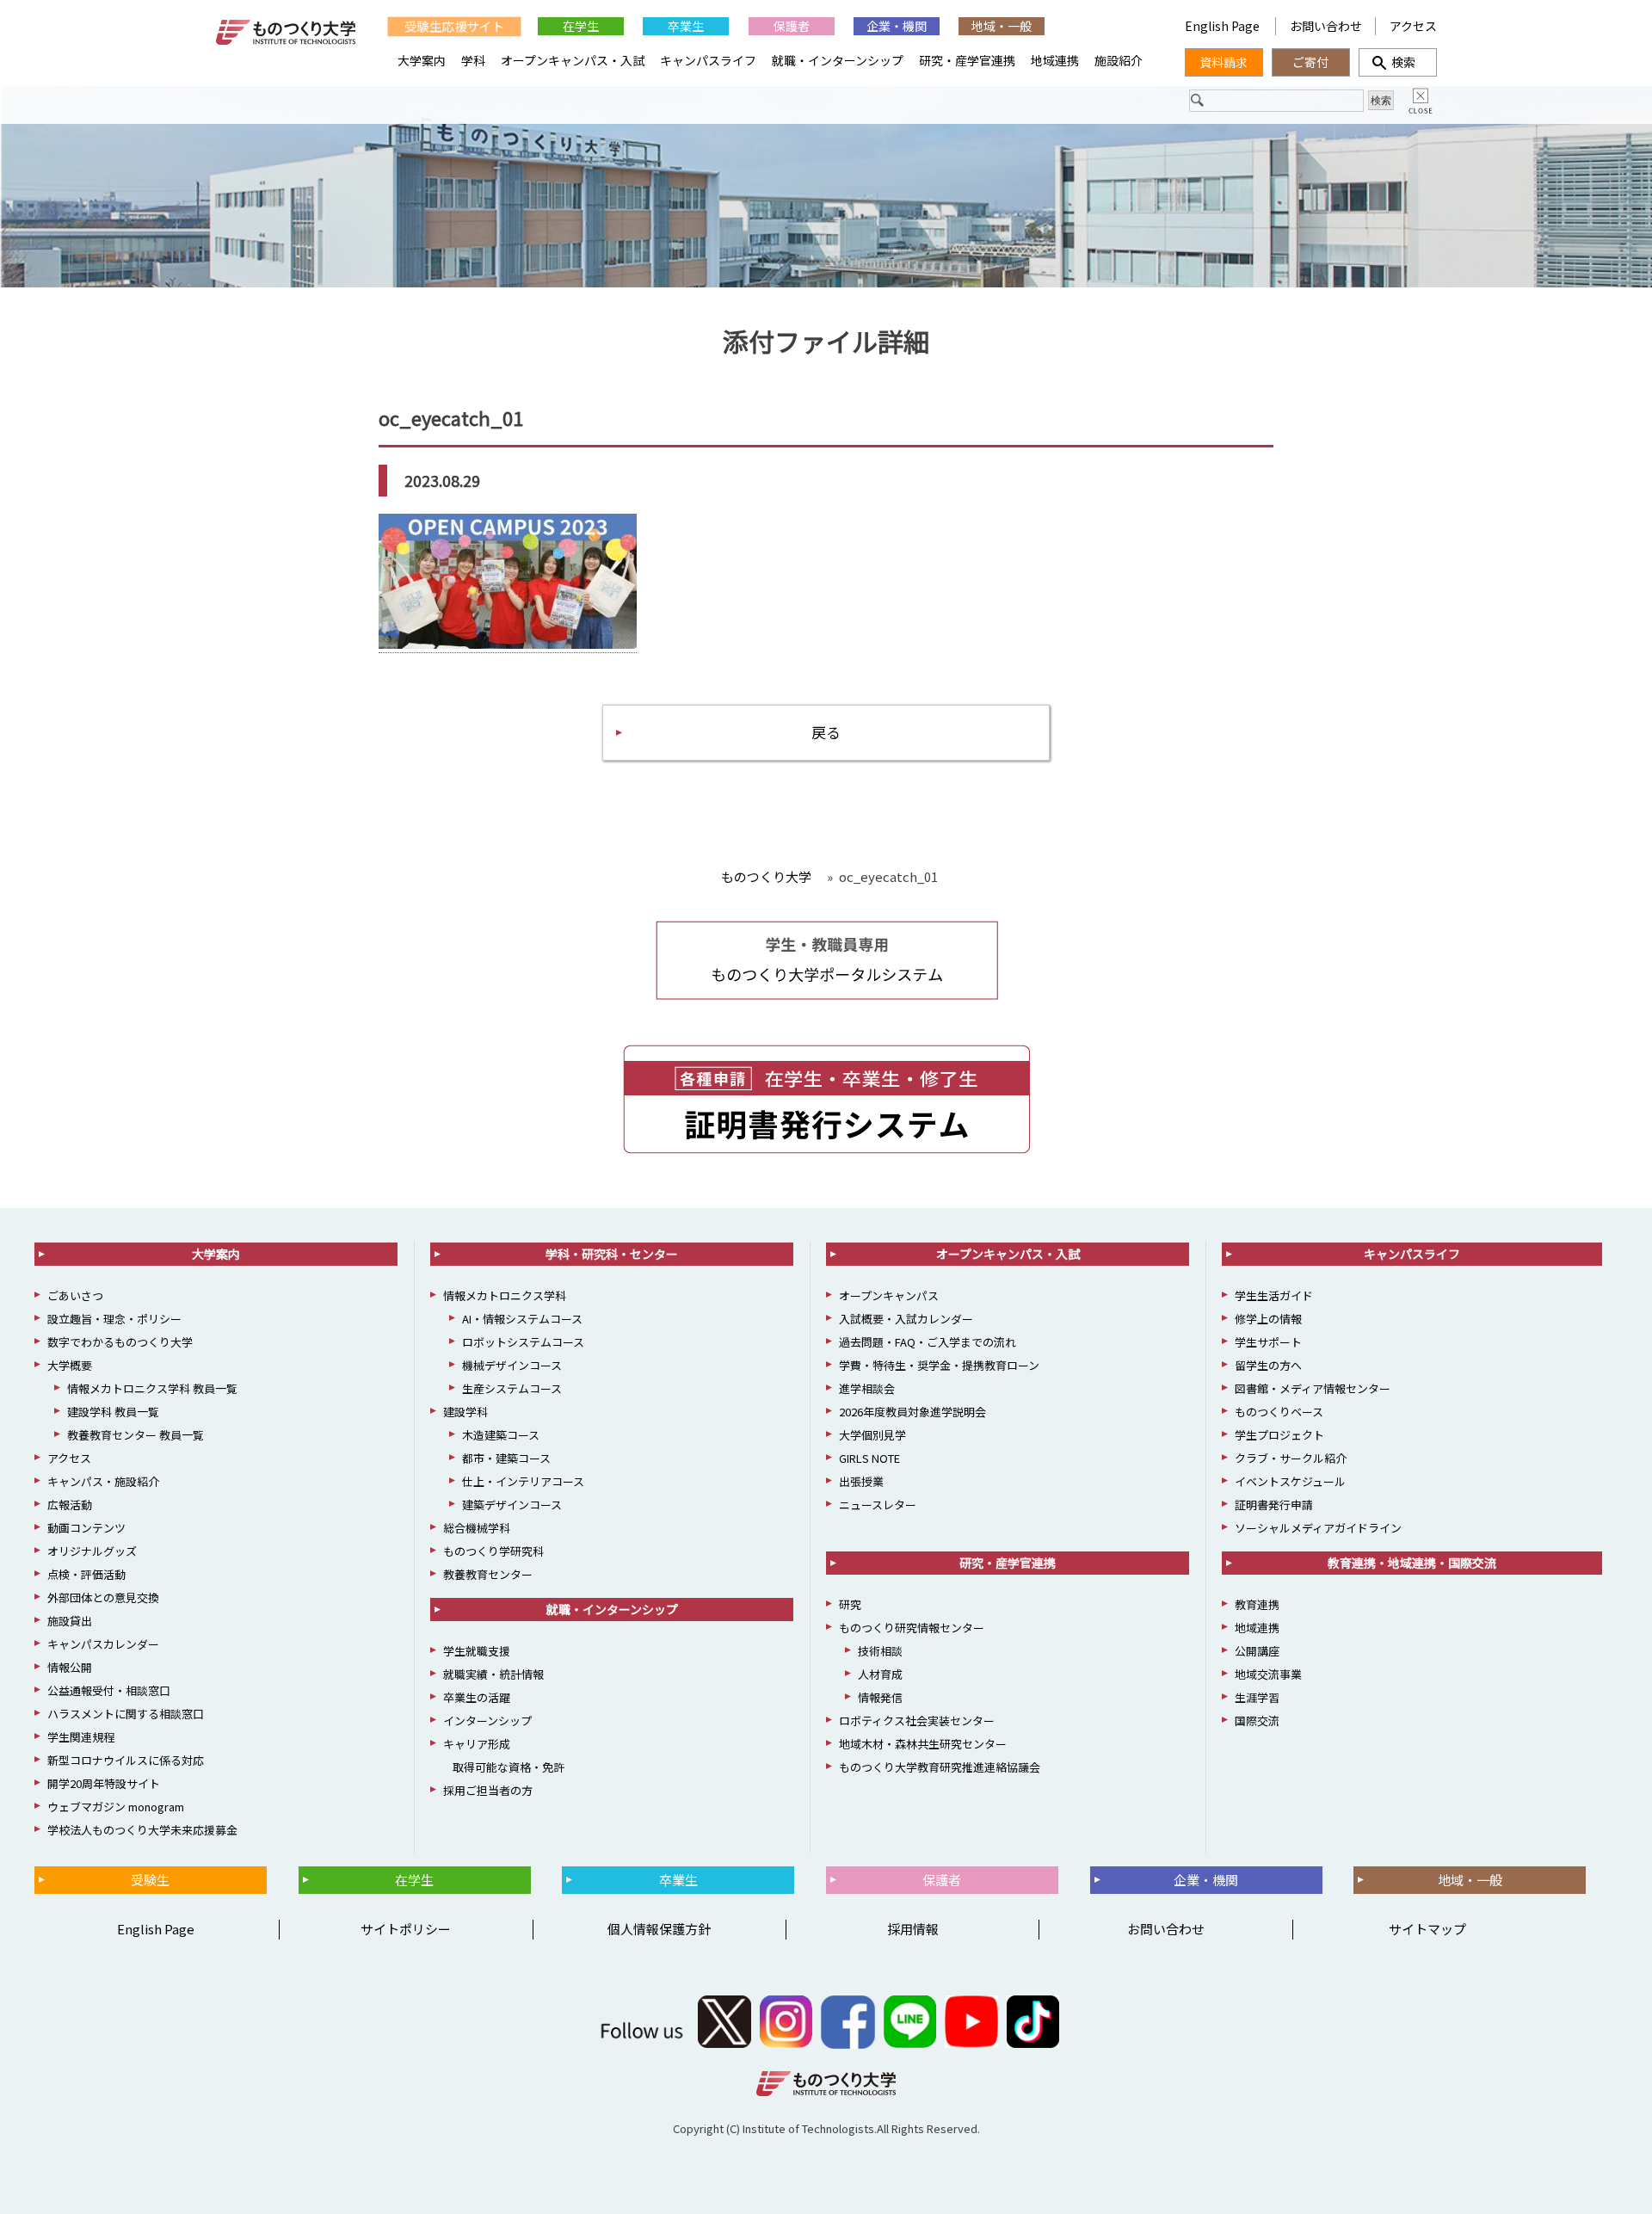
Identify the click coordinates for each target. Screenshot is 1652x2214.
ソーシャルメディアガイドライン (1318, 1528)
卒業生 (686, 26)
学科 (473, 60)
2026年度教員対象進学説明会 (912, 1412)
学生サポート (1268, 1342)
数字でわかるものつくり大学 (120, 1342)
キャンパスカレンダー (103, 1644)
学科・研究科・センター (612, 1254)
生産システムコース (512, 1388)
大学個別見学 (872, 1435)
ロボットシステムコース (523, 1342)
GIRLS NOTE (869, 1458)
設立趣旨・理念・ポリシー (114, 1319)
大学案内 (422, 60)
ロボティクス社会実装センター (917, 1721)
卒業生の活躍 (477, 1697)
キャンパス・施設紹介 (103, 1481)
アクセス (1413, 26)
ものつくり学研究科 (493, 1551)
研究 (850, 1604)
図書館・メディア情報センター (1313, 1388)
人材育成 (880, 1674)
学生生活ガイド (1274, 1295)
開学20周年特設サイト (104, 1783)
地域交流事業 (1268, 1674)
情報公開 (70, 1667)
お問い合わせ (1326, 26)
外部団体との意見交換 (103, 1597)
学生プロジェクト (1279, 1435)
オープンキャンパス (889, 1295)
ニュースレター (878, 1505)
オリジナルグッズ (92, 1551)
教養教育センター (488, 1574)
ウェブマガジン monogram (116, 1807)
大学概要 (70, 1365)
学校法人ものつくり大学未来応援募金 (142, 1830)
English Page (1224, 26)
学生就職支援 (477, 1651)
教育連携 (1257, 1604)
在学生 (581, 26)
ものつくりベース (1279, 1412)
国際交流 (1257, 1721)
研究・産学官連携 (967, 60)
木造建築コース (501, 1435)
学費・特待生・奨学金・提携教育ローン (939, 1365)
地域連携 (1055, 60)
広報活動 (70, 1505)
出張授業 (861, 1481)
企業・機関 (897, 26)
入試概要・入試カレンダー (906, 1319)
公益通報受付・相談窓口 (109, 1690)
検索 (1397, 62)
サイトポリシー (406, 1929)
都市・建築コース (506, 1458)
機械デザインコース (512, 1365)
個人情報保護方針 (659, 1929)
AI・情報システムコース (522, 1319)
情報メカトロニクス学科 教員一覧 (152, 1388)
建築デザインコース (512, 1505)
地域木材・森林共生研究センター (923, 1744)
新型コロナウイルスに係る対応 (126, 1760)
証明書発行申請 (1274, 1505)
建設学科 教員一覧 (113, 1412)
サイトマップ (1427, 1929)
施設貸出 (70, 1621)
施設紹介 (1119, 60)
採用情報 (913, 1929)
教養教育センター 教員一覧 (136, 1435)
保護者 (792, 26)
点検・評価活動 (86, 1574)
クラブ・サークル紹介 (1291, 1458)
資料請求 (1224, 62)
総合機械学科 (477, 1528)
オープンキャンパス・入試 (573, 60)
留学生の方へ (1268, 1365)
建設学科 (465, 1412)
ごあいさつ (75, 1295)
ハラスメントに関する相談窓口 (126, 1714)
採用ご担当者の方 (488, 1790)
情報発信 (880, 1697)
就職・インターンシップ (838, 60)
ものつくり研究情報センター (912, 1628)
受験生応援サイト (454, 26)
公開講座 (1257, 1651)
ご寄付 (1310, 62)
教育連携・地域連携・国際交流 (1412, 1563)
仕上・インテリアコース (523, 1481)
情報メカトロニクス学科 (505, 1295)
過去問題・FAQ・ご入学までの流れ (928, 1342)
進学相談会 (867, 1388)
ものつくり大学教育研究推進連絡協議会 (940, 1767)
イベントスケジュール (1290, 1481)
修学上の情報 (1268, 1319)
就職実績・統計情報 (493, 1674)
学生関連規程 (81, 1737)
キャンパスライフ (708, 60)
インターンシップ (487, 1721)
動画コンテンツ (86, 1528)
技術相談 (880, 1651)
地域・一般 (1002, 26)
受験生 (150, 1880)
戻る (826, 732)
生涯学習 (1257, 1697)
